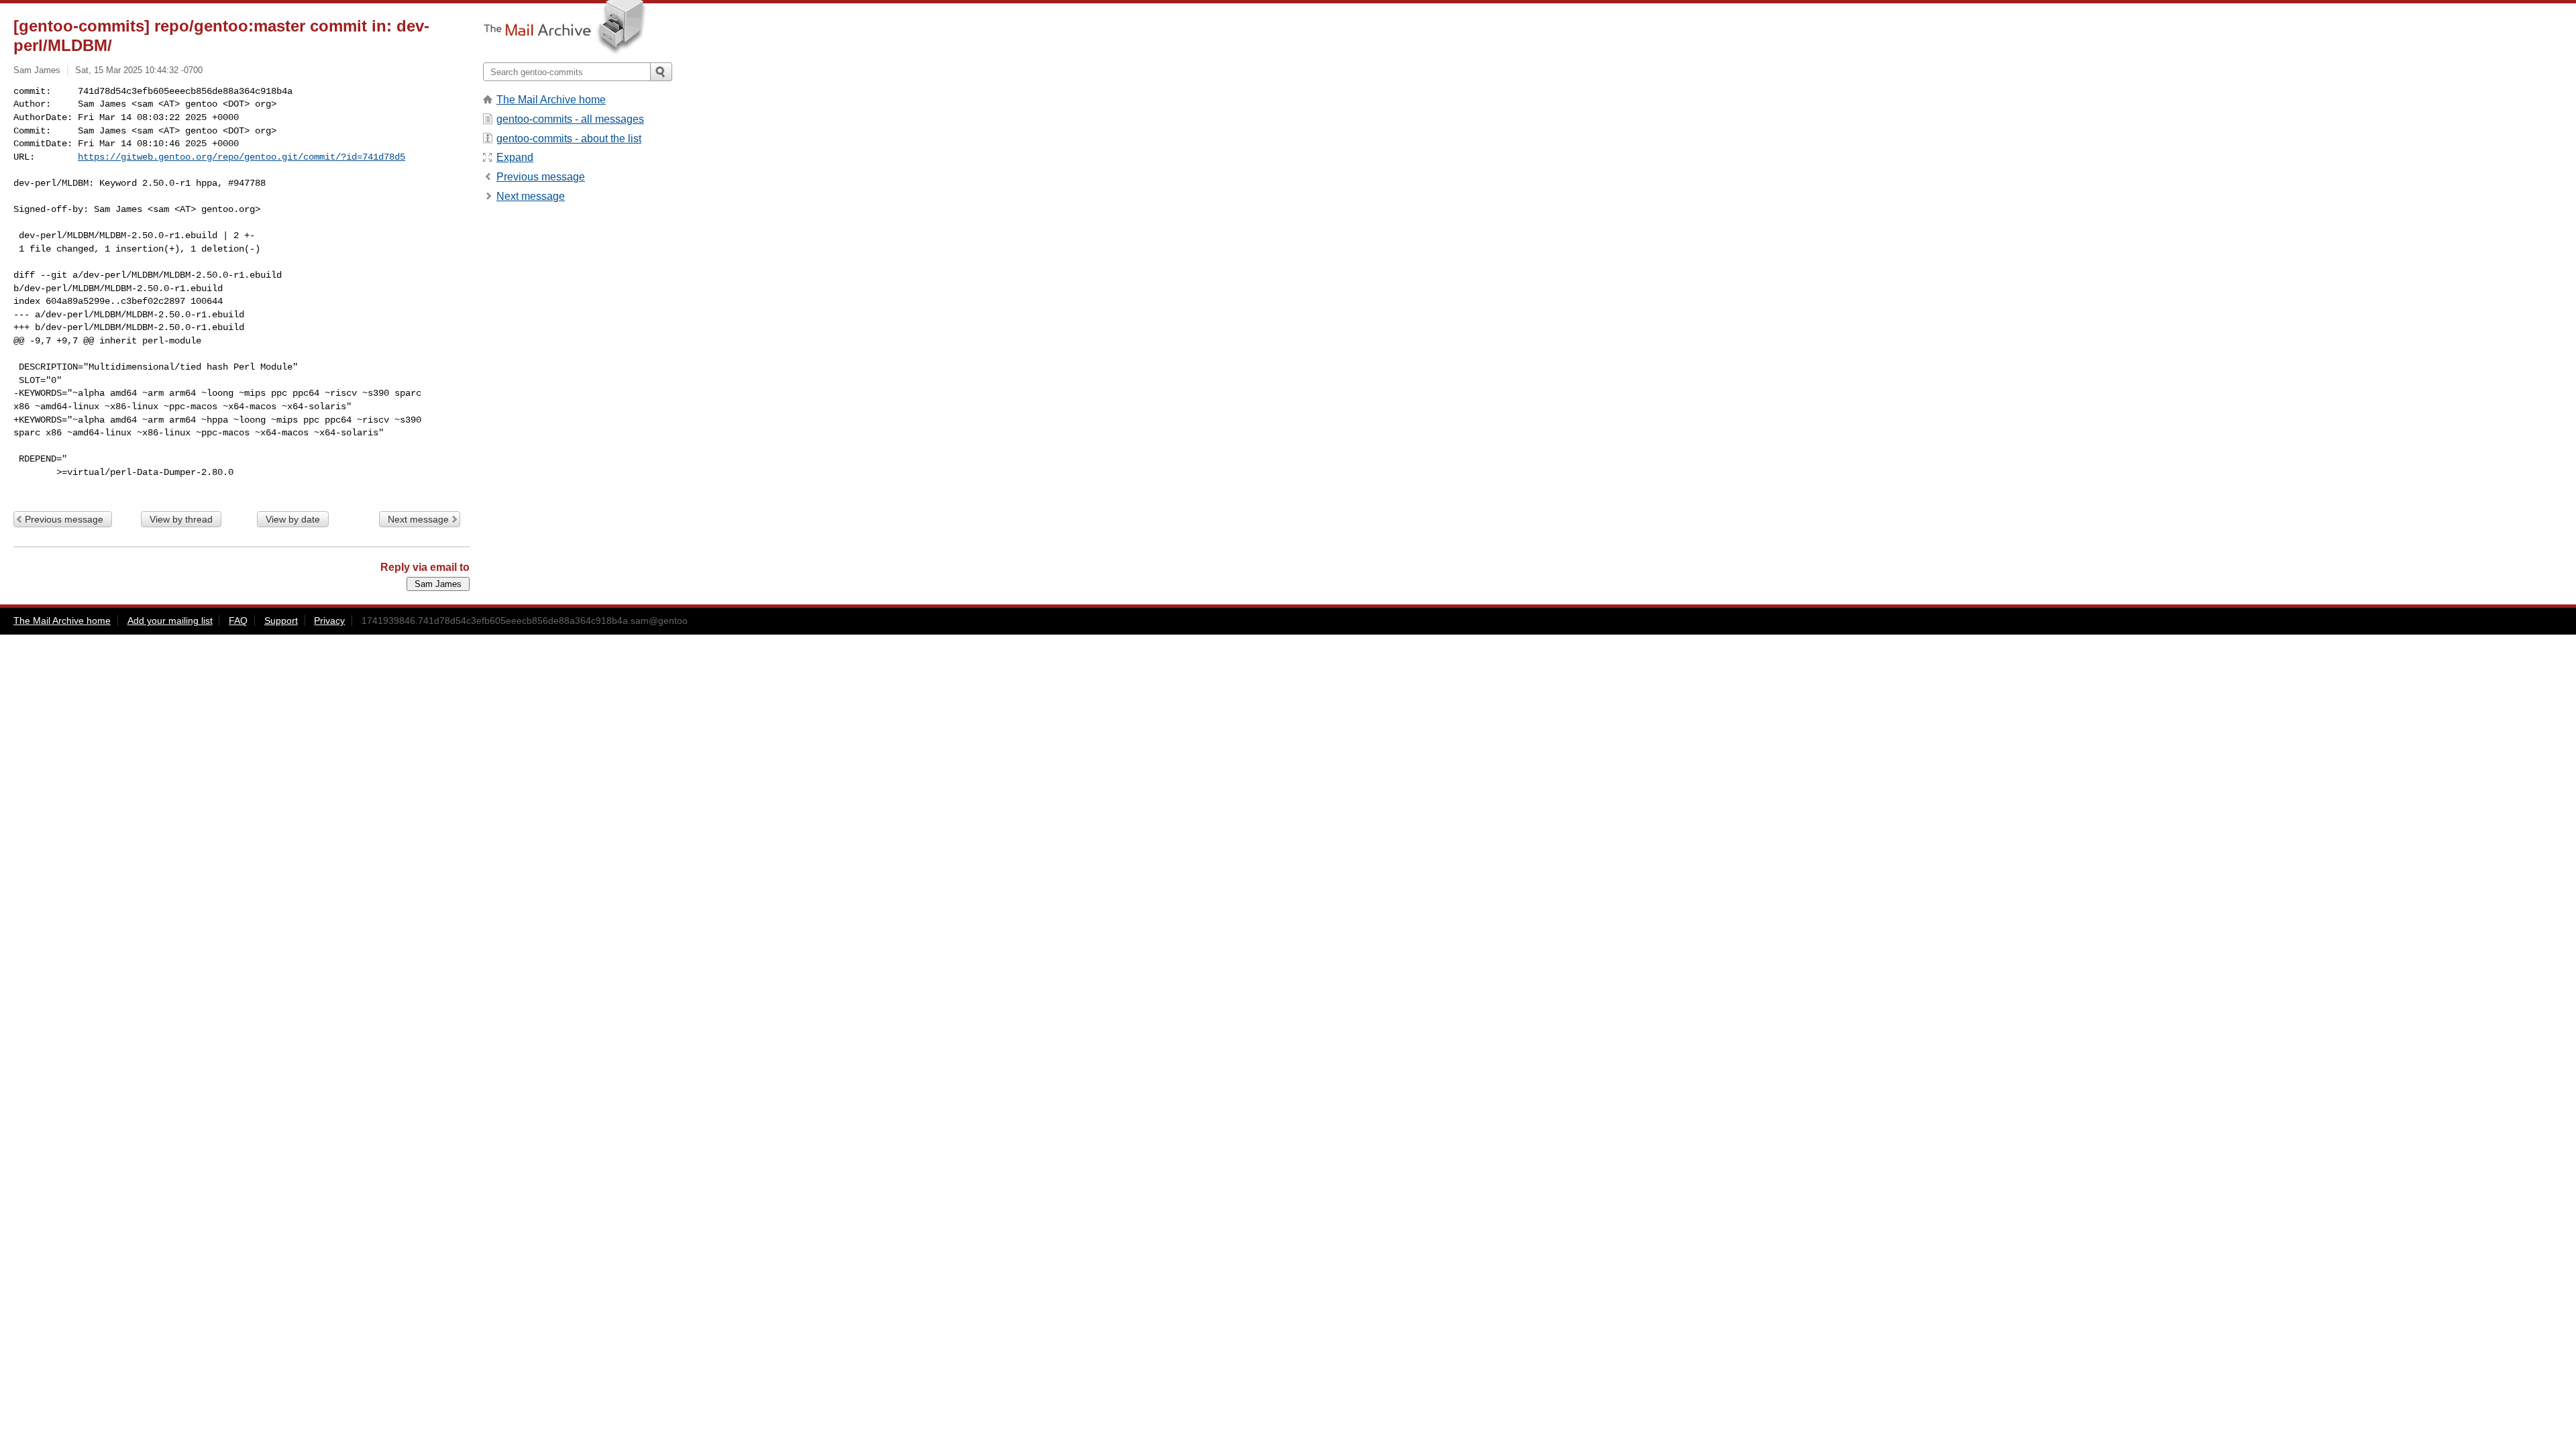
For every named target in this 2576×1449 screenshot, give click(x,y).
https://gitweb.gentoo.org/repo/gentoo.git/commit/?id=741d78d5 (241, 157)
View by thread (181, 519)
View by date (293, 519)
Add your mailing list (170, 621)
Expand (515, 157)
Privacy (329, 621)
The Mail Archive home (551, 100)
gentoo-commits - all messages (570, 119)
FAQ (238, 621)
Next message (418, 519)
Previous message (64, 519)
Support (281, 621)
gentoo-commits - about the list (569, 139)
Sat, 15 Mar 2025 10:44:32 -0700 (139, 70)
